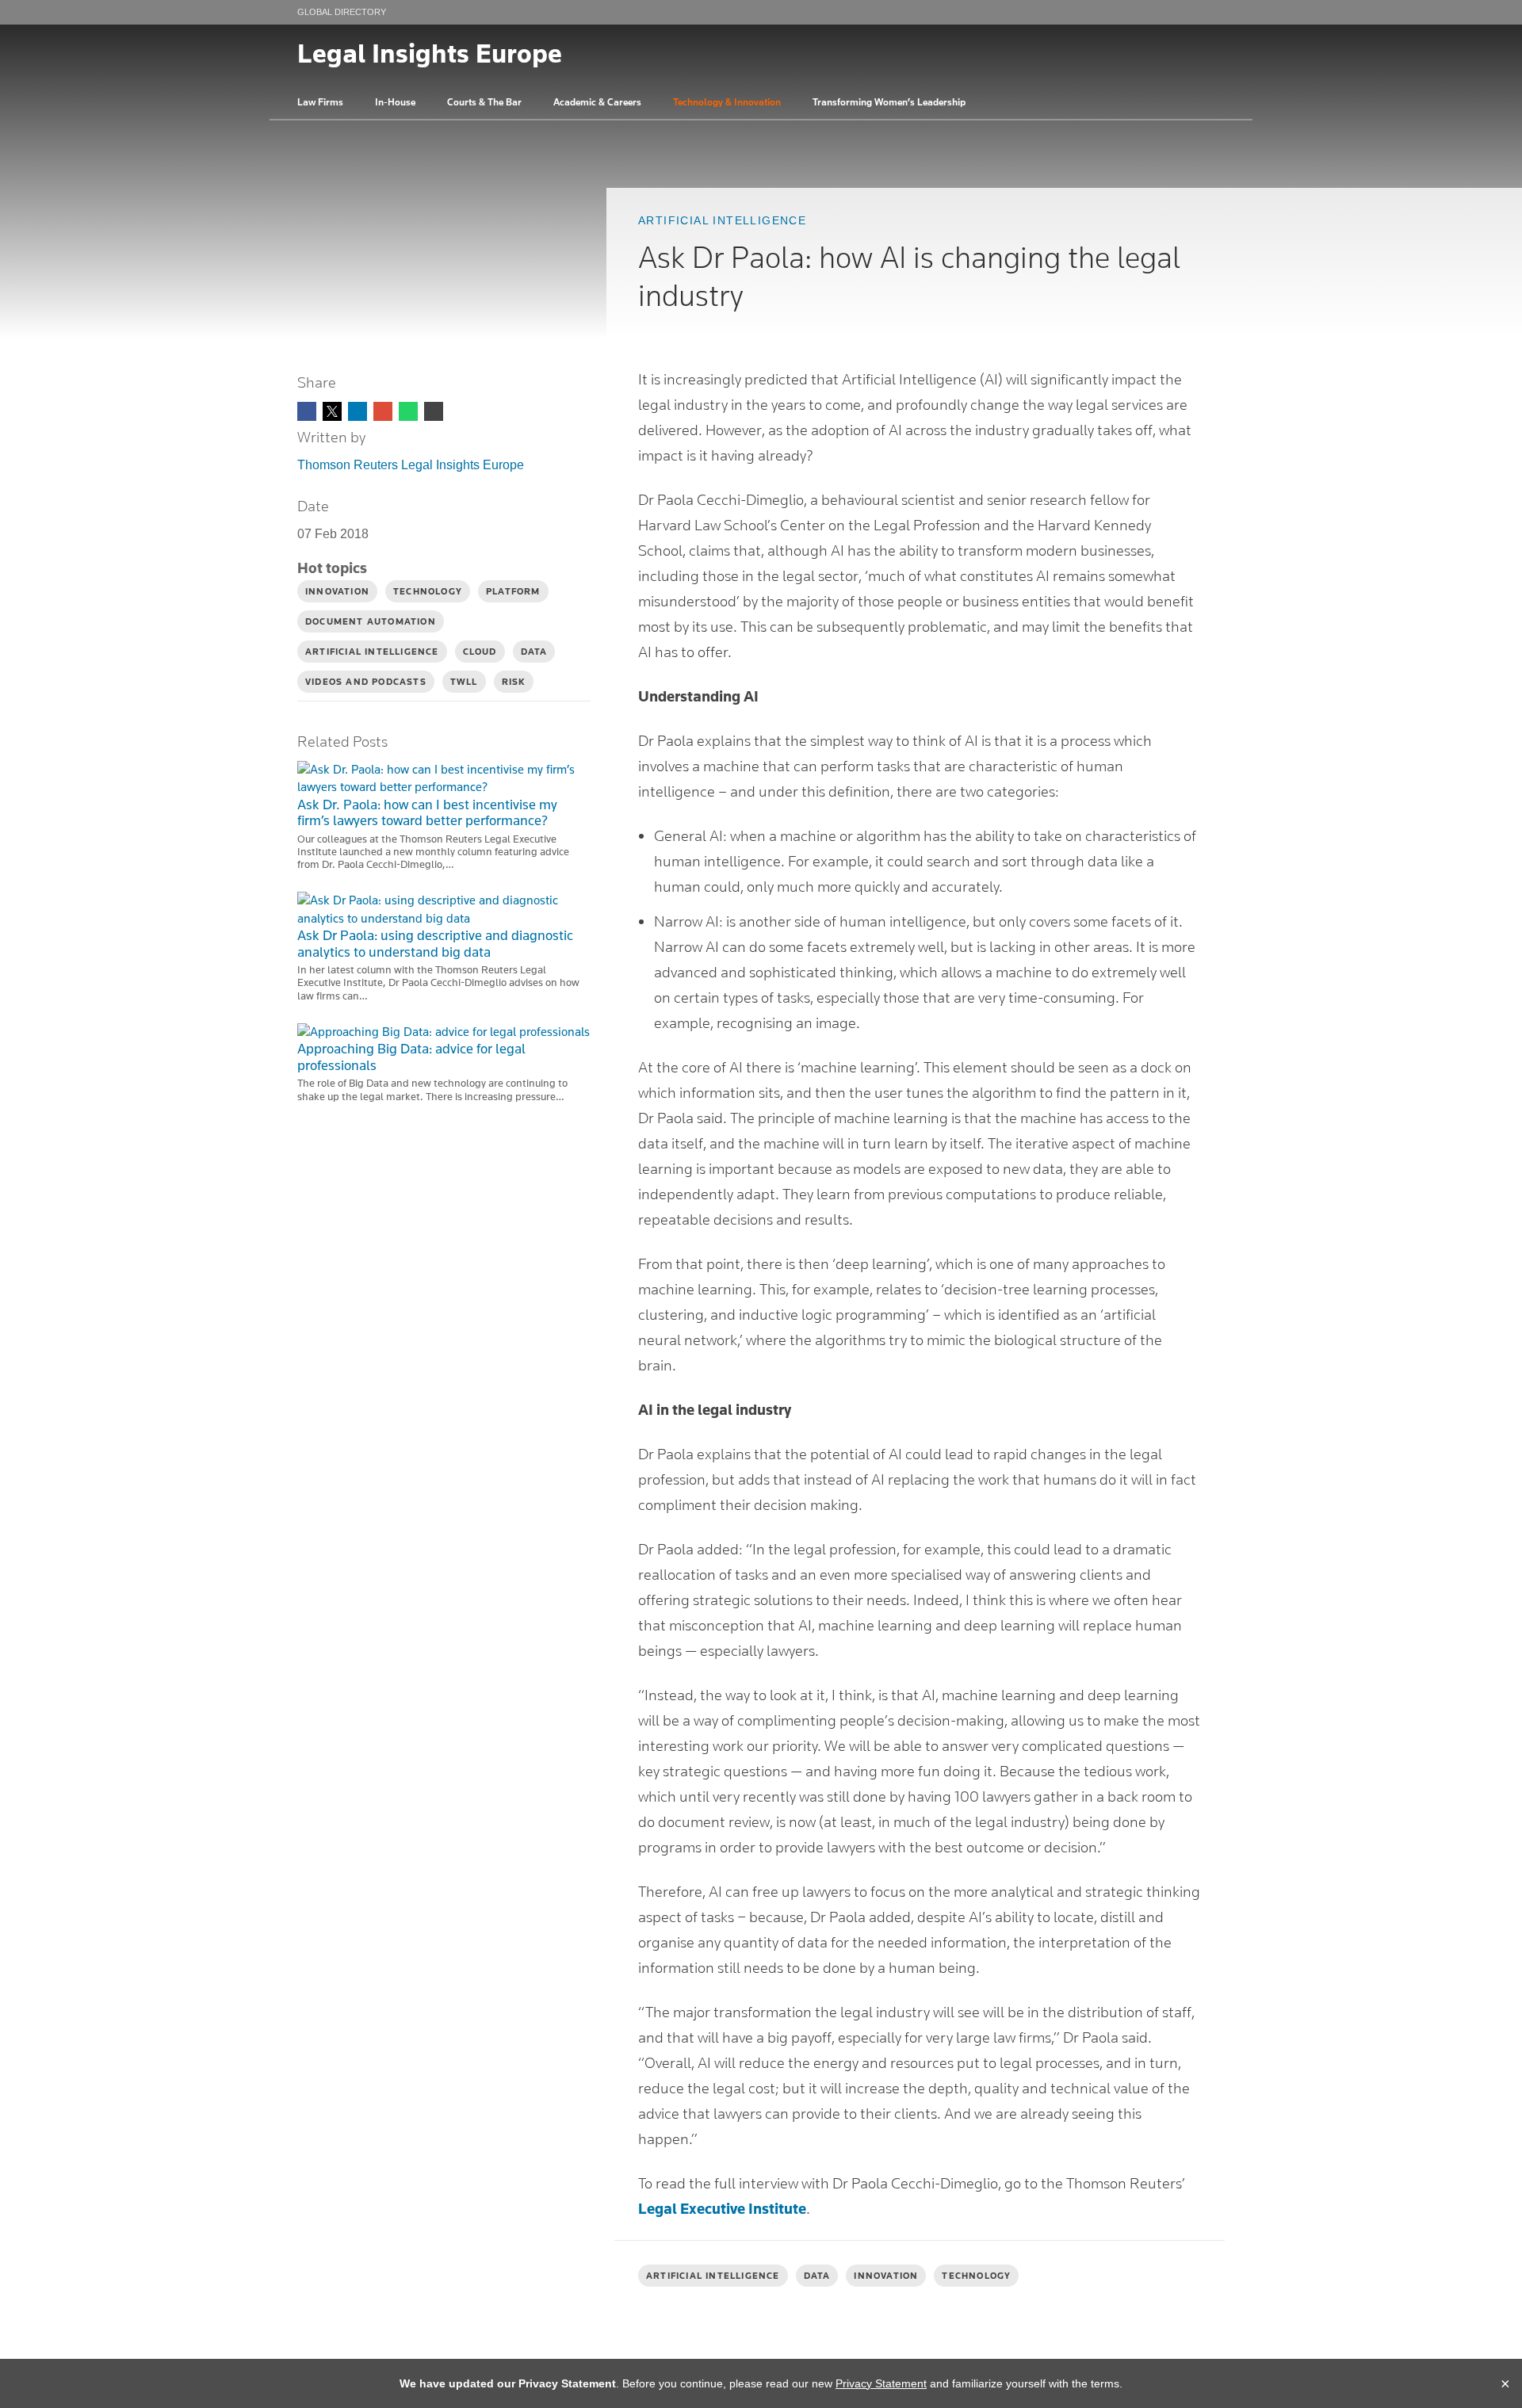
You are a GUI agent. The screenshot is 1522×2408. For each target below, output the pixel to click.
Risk (514, 682)
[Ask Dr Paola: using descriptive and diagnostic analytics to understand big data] (444, 910)
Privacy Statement (881, 2383)
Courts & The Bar (484, 102)
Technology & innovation (727, 102)
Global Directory (342, 12)
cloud (480, 652)
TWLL (464, 682)
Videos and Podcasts (366, 682)
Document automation (371, 621)
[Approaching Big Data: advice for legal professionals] (444, 1032)
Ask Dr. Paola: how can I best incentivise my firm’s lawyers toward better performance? (427, 813)
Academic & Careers (597, 102)
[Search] (1209, 102)
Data (817, 2276)
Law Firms (320, 102)
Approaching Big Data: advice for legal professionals (411, 1057)
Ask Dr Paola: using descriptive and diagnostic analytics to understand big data (435, 944)
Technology (976, 2276)
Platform (513, 591)
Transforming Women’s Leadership (889, 102)
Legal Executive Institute (722, 2208)
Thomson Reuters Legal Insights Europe (411, 465)
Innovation (886, 2276)
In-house (395, 102)
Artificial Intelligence (722, 220)
